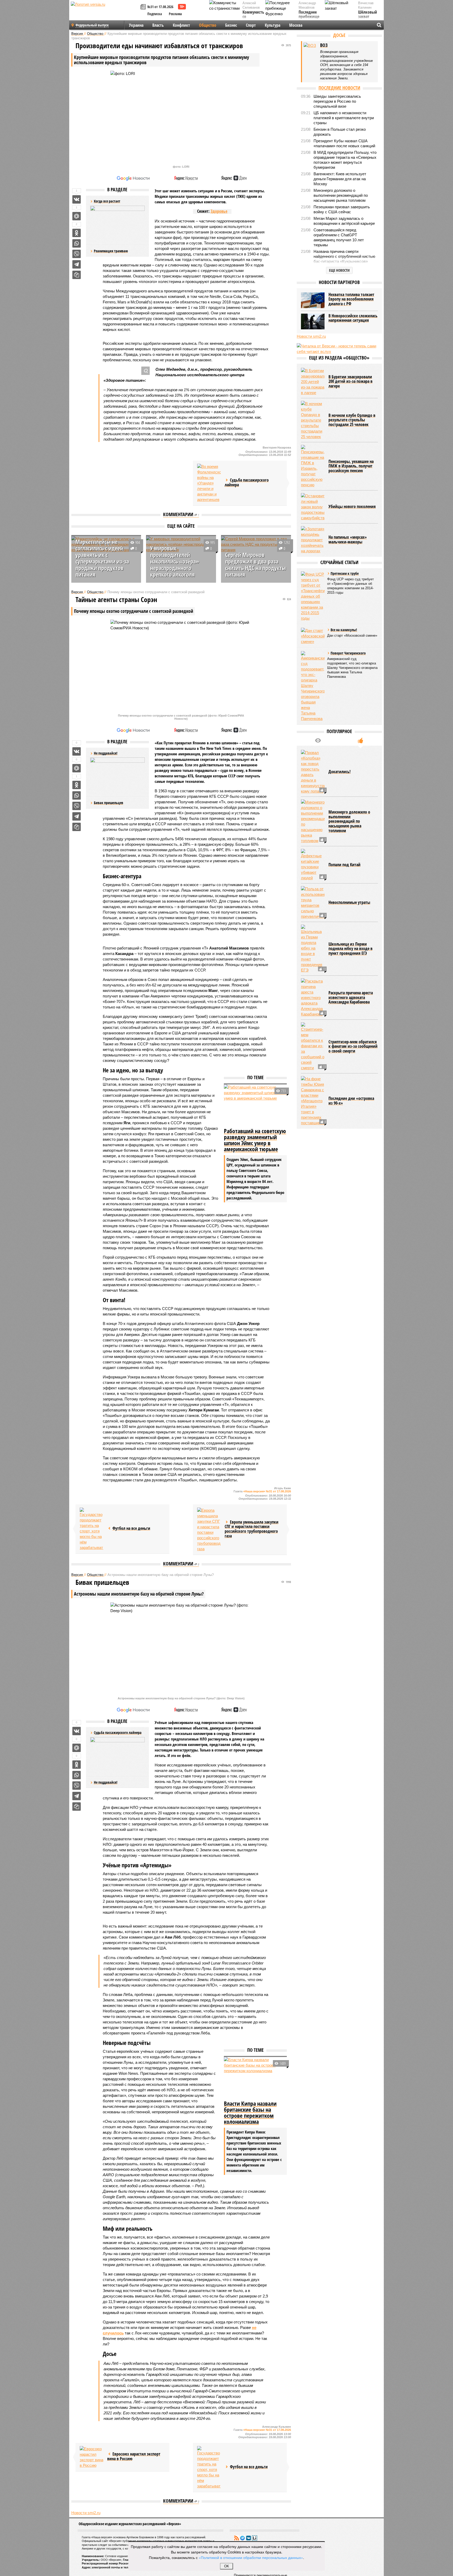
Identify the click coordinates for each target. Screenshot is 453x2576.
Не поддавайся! (106, 1782)
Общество (208, 25)
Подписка (155, 14)
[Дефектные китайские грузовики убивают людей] (313, 865)
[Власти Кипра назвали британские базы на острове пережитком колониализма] (255, 2078)
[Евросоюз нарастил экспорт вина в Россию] (91, 2457)
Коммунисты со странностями (255, 17)
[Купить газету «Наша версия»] (144, 7)
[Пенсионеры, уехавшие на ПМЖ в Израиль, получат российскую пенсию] (313, 466)
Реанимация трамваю (111, 251)
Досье (339, 35)
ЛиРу (255, 2538)
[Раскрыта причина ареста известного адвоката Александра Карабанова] (313, 998)
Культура (273, 25)
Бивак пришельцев (109, 803)
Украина (136, 25)
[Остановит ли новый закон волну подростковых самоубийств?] (313, 507)
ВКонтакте (249, 2538)
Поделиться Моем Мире (77, 216)
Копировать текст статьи (77, 275)
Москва (296, 25)
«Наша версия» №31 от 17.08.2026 (267, 1491)
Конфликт (181, 25)
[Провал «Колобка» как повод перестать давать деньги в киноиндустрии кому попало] (313, 772)
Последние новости (339, 88)
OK (227, 2566)
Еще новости (339, 270)
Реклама (175, 14)
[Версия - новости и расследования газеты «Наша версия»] (105, 13)
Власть (158, 25)
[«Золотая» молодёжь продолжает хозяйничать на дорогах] (313, 540)
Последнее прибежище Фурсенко (309, 17)
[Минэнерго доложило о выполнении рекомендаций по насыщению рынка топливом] (313, 821)
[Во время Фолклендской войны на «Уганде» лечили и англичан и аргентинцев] (209, 483)
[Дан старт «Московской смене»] (313, 636)
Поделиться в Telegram (77, 264)
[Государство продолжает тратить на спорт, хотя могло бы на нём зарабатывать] (91, 1529)
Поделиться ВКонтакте (77, 199)
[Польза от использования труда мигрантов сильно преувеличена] (313, 903)
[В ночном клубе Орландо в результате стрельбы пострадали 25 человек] (313, 420)
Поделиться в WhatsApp (77, 243)
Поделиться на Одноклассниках (77, 233)
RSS (236, 2538)
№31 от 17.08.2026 (160, 7)
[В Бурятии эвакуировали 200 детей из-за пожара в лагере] (313, 382)
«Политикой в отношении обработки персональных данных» (251, 2557)
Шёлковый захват (368, 15)
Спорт (251, 25)
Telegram (242, 2538)
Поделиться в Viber (77, 254)
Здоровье (219, 211)
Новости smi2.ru (86, 2513)
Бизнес (231, 25)
